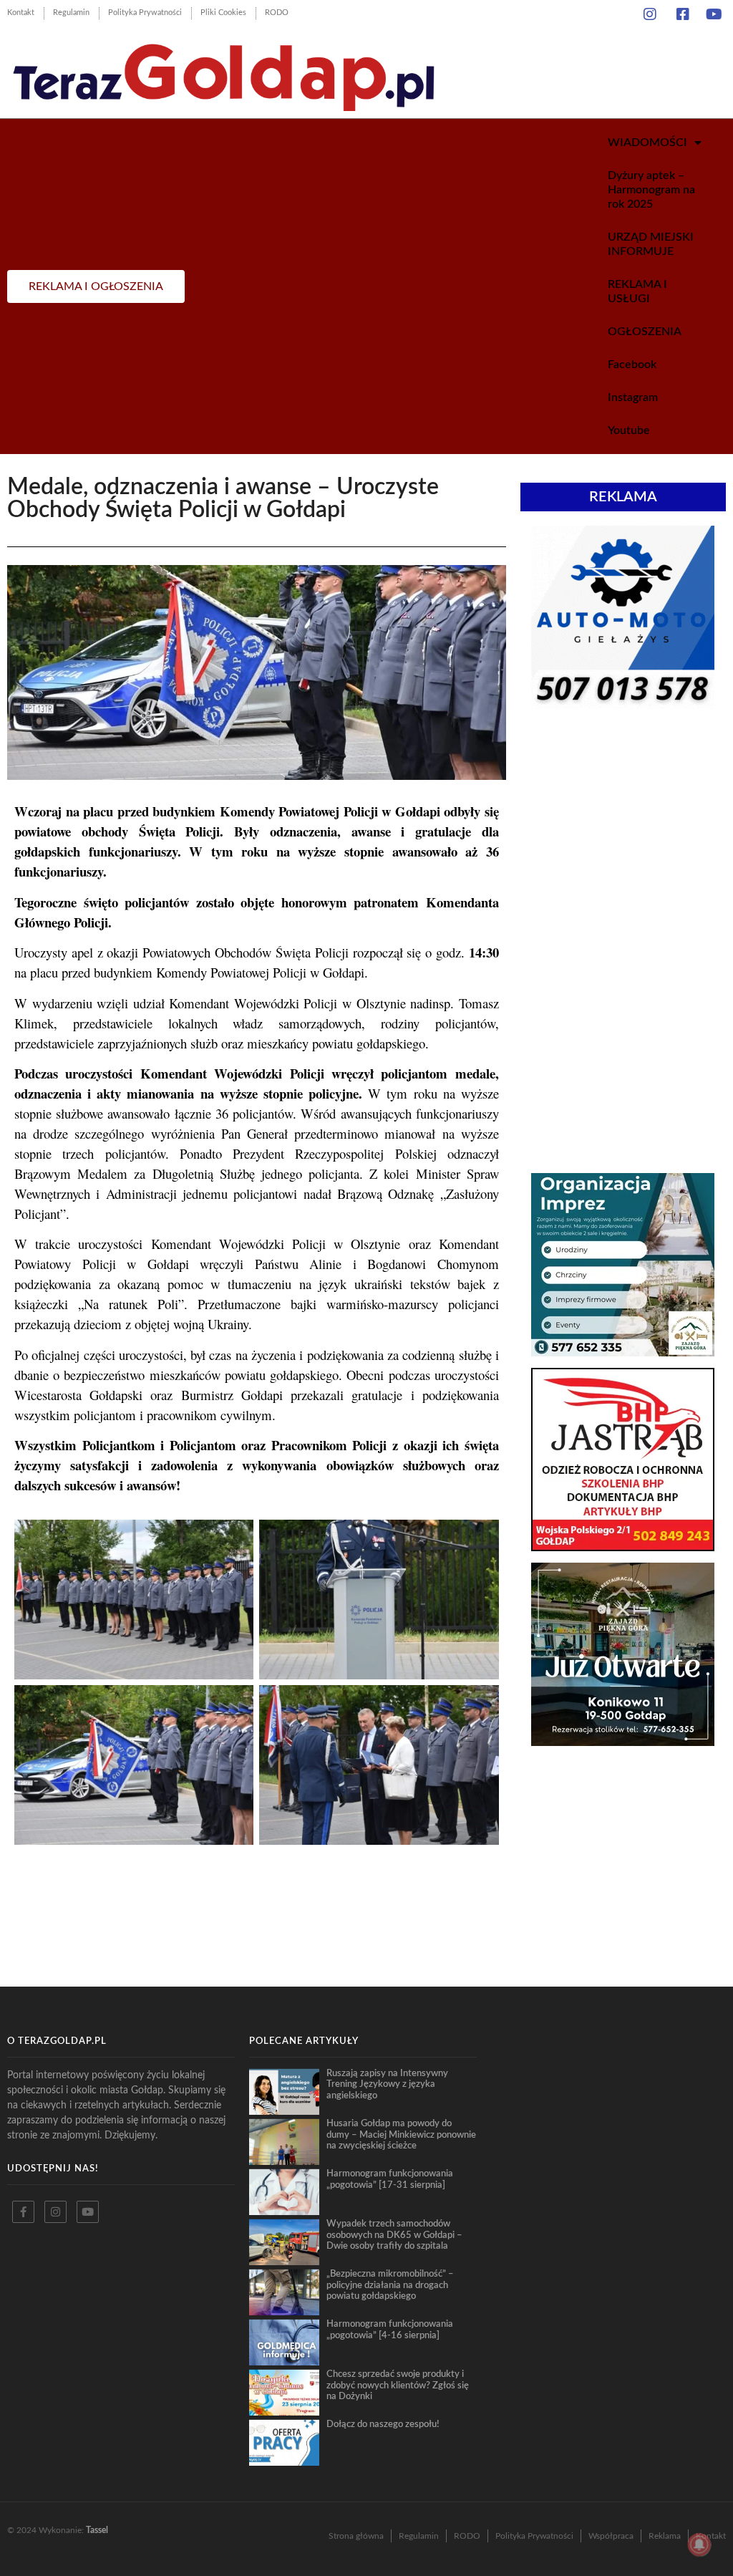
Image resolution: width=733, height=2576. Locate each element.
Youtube (629, 430)
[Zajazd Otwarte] (623, 1742)
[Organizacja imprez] (623, 1352)
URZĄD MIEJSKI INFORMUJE (651, 244)
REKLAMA (623, 497)
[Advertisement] (623, 828)
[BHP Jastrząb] (623, 1547)
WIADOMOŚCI (647, 143)
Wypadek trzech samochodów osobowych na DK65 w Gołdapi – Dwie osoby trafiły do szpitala (394, 2235)
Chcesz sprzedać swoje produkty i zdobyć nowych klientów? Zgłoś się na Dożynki (398, 2385)
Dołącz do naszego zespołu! (383, 2424)
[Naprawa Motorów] (623, 705)
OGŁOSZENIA (645, 332)
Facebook (632, 365)
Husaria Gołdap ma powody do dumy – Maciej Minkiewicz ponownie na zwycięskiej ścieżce (401, 2134)
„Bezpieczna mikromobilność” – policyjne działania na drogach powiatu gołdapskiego (390, 2285)
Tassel (97, 2530)
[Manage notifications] (699, 2544)
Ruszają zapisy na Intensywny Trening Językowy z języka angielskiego (387, 2084)
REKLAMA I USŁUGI (637, 291)
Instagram (633, 397)
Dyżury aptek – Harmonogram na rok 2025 (651, 190)
